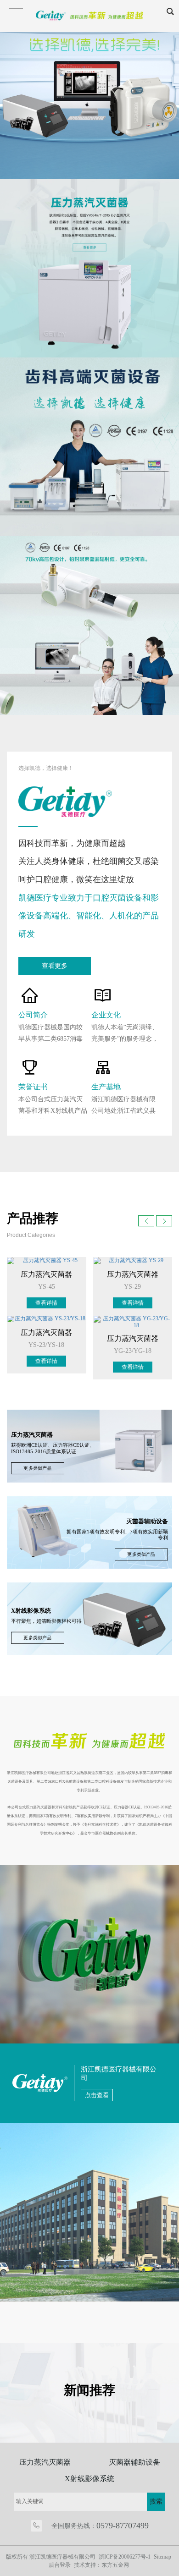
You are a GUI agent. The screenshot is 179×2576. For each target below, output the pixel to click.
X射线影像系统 (89, 2479)
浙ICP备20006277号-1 (125, 2557)
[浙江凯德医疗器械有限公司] (89, 89)
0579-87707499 (123, 2526)
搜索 (156, 2502)
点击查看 (97, 2095)
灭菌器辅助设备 (134, 2462)
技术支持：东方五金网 (101, 2565)
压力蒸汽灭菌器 (45, 2462)
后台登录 (60, 2565)
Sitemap (162, 2557)
